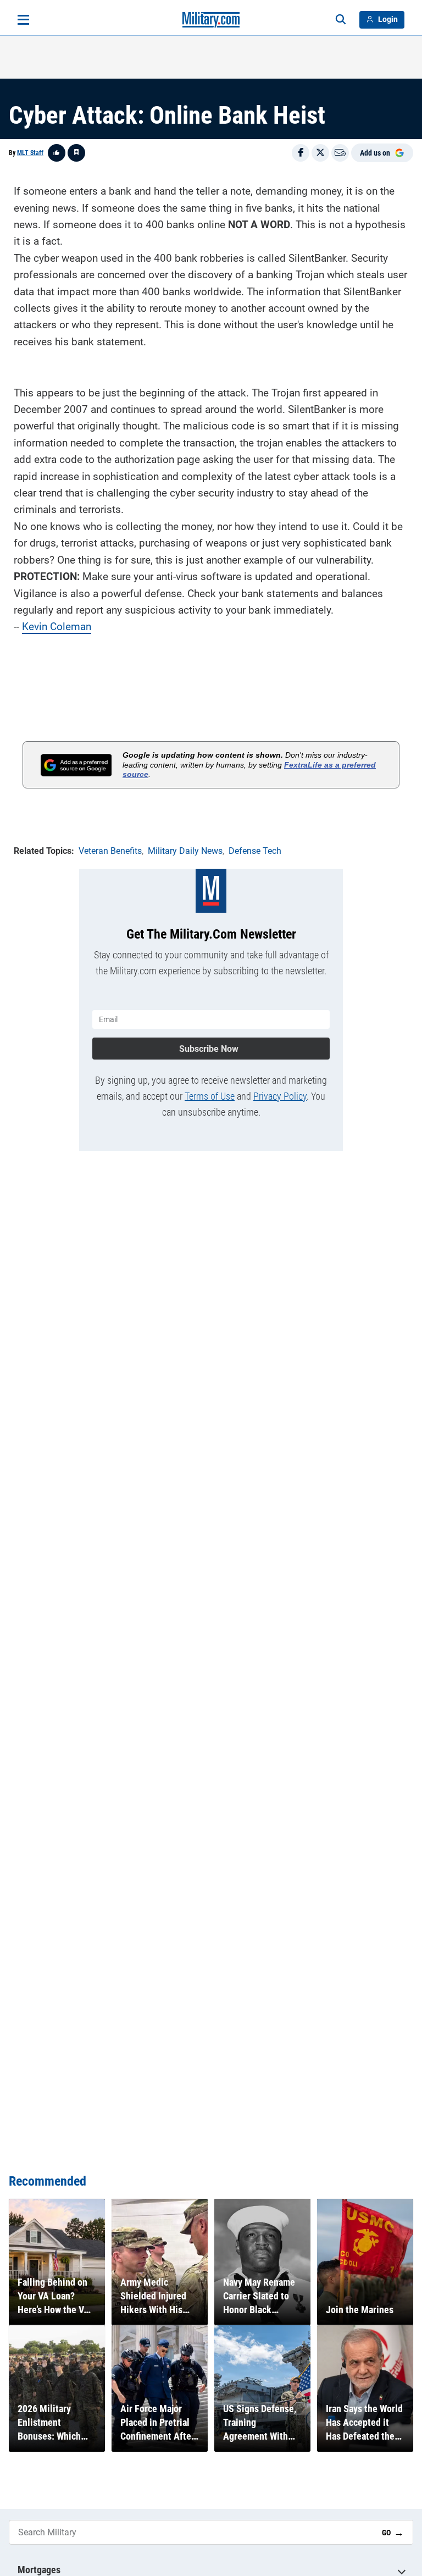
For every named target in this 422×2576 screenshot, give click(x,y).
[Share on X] (320, 153)
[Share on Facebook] (301, 153)
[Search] (341, 20)
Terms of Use (210, 1096)
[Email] (340, 153)
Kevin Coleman (57, 627)
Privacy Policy (280, 1096)
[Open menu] (23, 20)
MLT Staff (30, 153)
